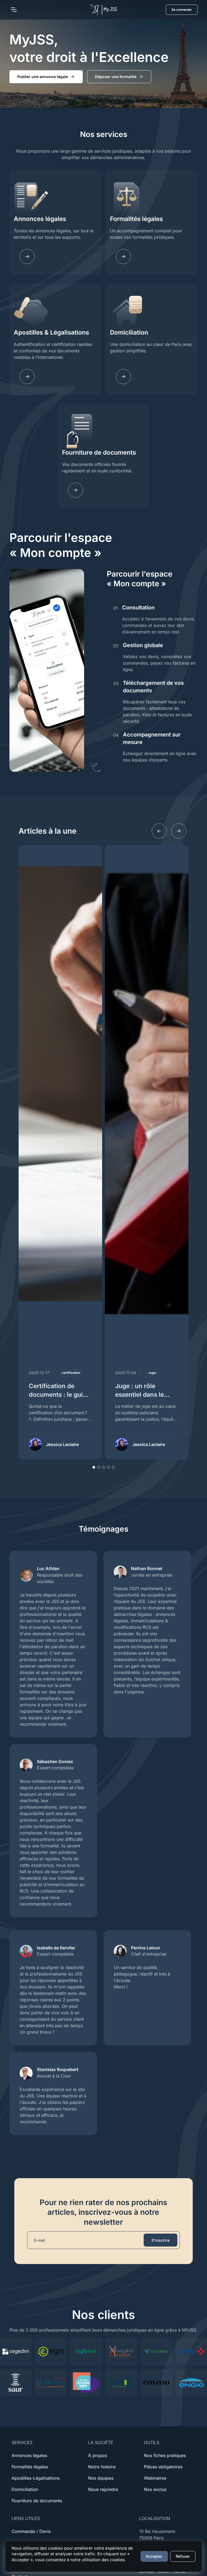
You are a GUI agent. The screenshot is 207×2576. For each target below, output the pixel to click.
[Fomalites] (123, 257)
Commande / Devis (31, 2531)
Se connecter (182, 10)
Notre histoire (102, 2467)
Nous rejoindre (103, 2489)
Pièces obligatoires (163, 2467)
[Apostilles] (27, 377)
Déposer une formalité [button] (116, 77)
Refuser (183, 2556)
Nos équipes (101, 2478)
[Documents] (75, 490)
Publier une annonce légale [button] (43, 77)
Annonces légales (40, 219)
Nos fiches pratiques (165, 2455)
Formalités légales (136, 219)
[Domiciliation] (123, 377)
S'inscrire (161, 2240)
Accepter (154, 2556)
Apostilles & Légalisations (51, 332)
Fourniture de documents (99, 452)
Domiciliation (129, 332)
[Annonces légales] (27, 257)
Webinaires (155, 2478)
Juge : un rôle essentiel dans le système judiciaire (142, 1394)
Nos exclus (155, 2489)
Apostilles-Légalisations (36, 2478)
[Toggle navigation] (13, 10)
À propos (98, 2455)
